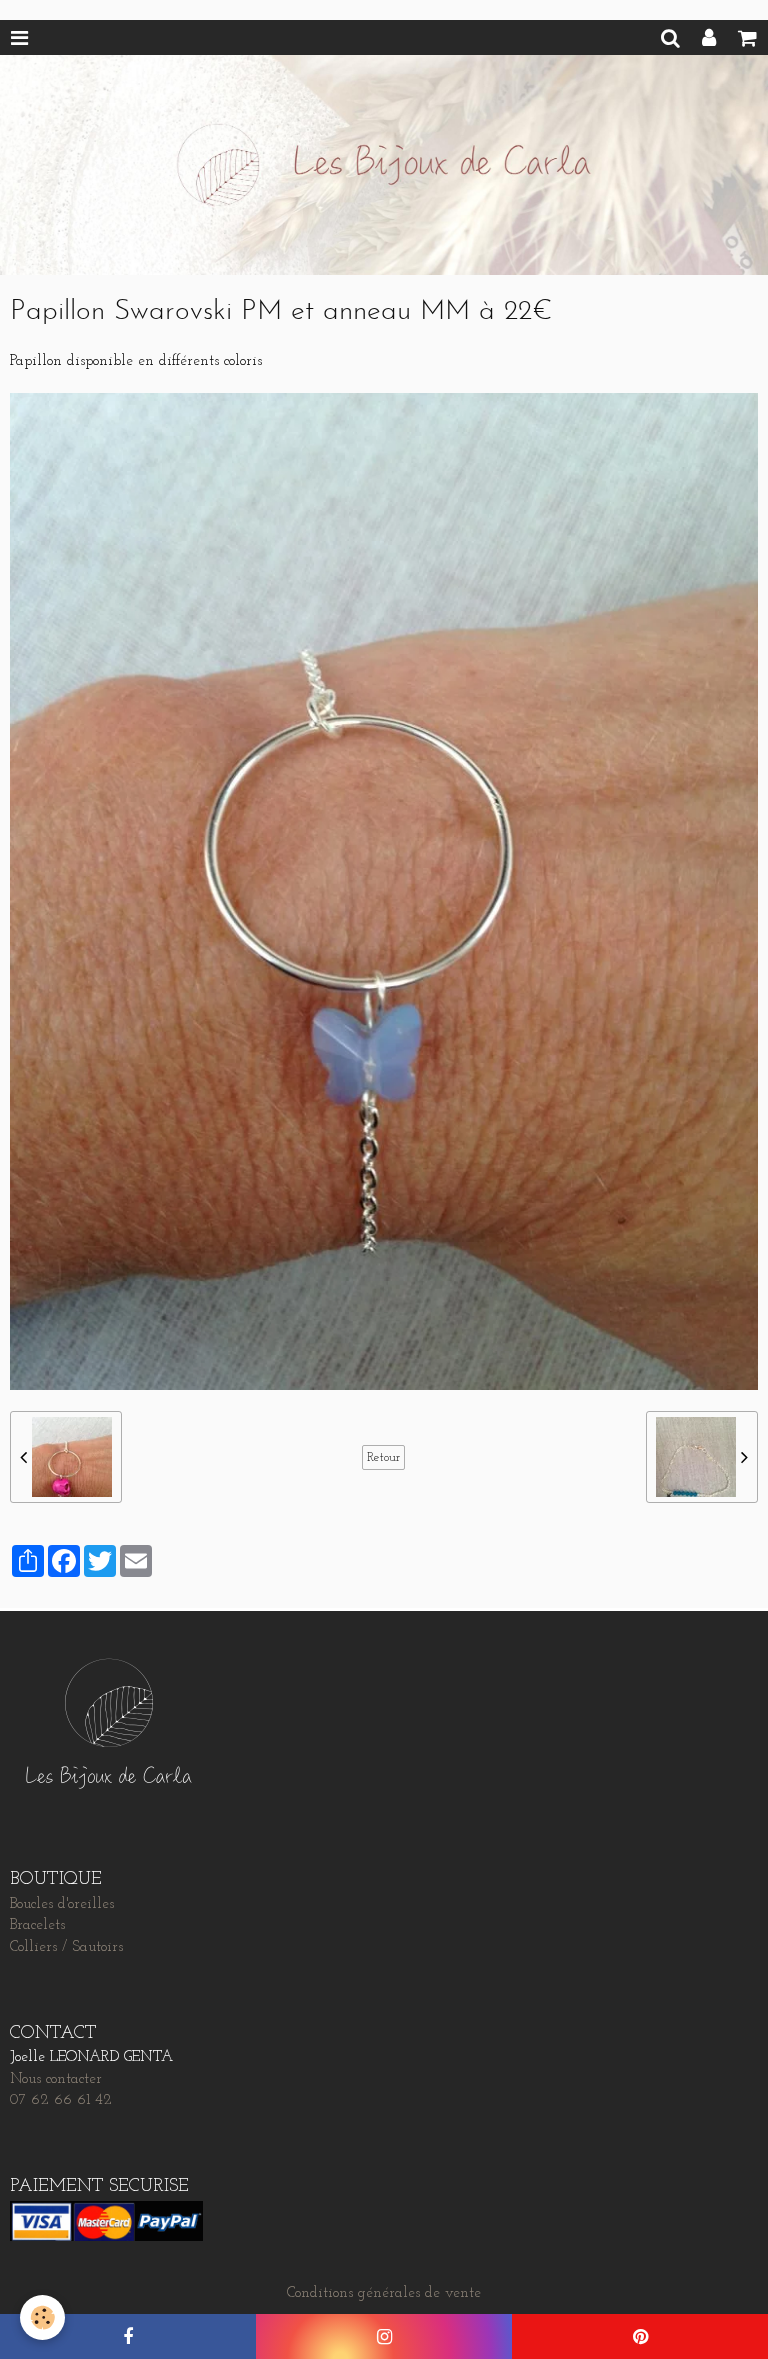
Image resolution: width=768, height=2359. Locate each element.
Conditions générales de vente (384, 2293)
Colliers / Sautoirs (66, 1947)
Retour (383, 1457)
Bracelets (37, 1925)
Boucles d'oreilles (62, 1904)
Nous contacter (56, 2079)
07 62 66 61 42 (61, 2100)
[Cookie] (42, 2317)
